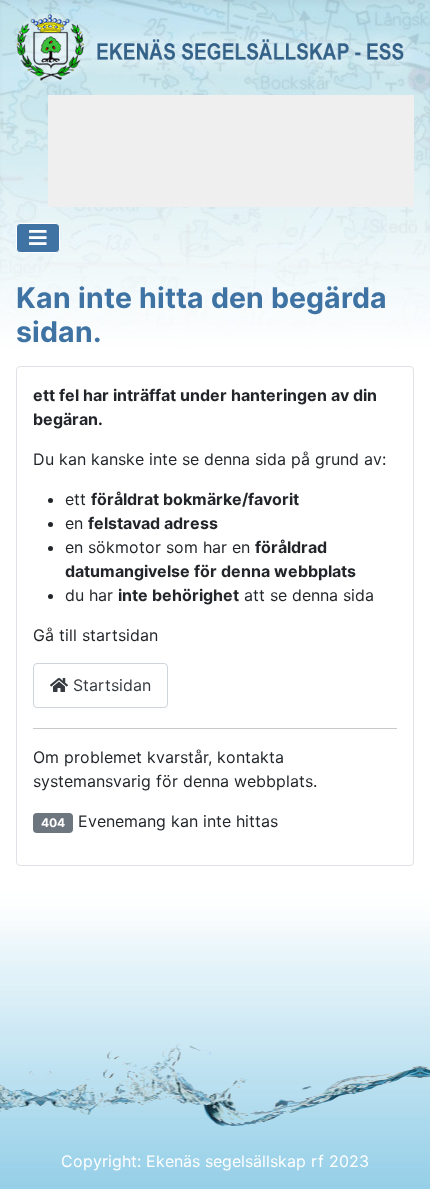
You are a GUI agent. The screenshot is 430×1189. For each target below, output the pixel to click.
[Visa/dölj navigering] (38, 238)
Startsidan (109, 685)
